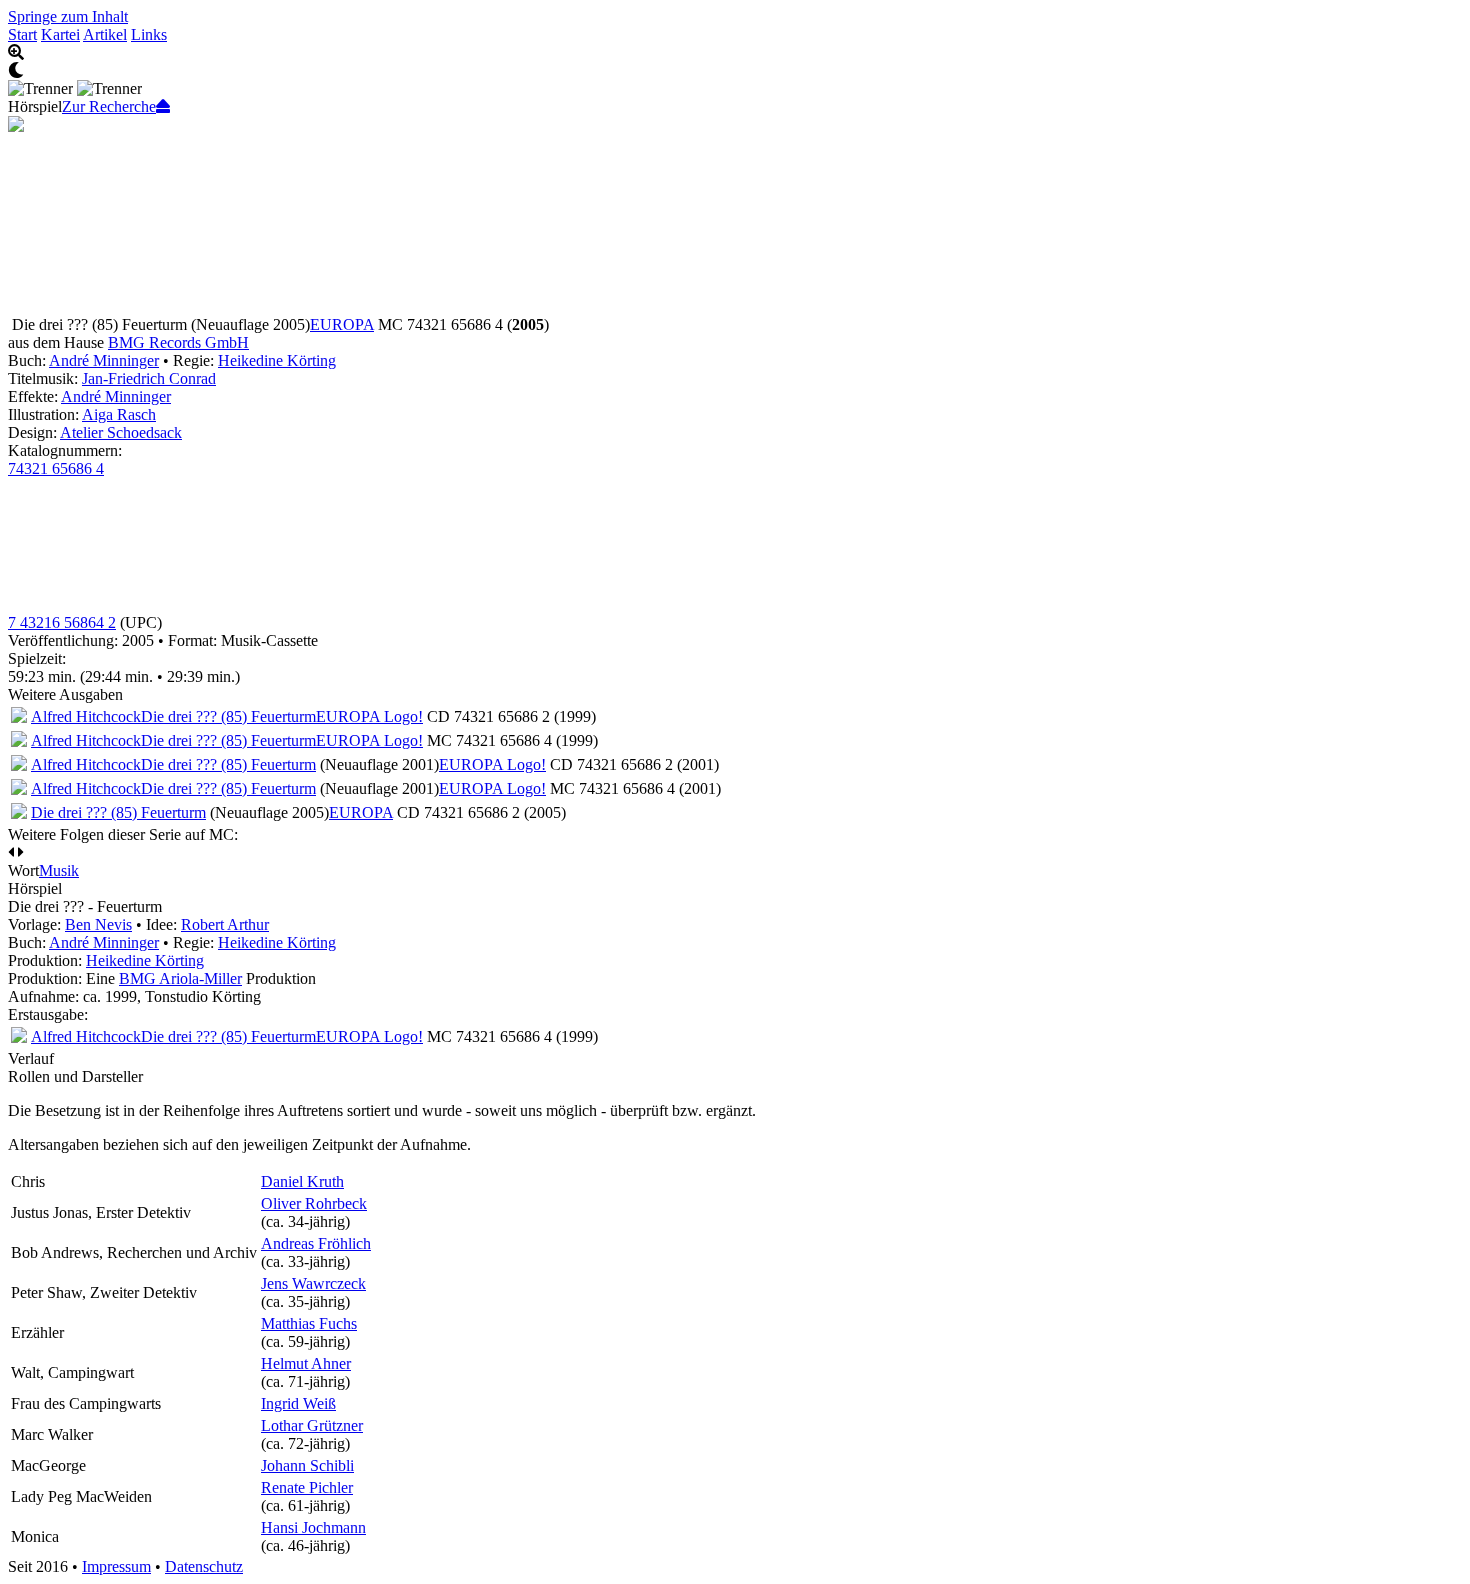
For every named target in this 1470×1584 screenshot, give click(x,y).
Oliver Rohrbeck (314, 1203)
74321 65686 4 (56, 468)
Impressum (116, 1566)
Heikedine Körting (277, 360)
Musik (59, 870)
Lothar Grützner (312, 1425)
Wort (23, 870)
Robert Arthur (225, 924)
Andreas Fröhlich (316, 1243)
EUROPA (342, 324)
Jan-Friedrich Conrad (149, 378)
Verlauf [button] (31, 1058)
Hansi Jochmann (313, 1527)
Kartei (60, 34)
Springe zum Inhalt (68, 16)
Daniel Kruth (302, 1181)
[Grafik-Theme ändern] (735, 71)
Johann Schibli (307, 1465)
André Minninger (104, 360)
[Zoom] (735, 53)
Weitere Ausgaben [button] (65, 694)
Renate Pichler (307, 1487)
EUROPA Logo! (369, 716)
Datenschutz (204, 1566)
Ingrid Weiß (298, 1403)
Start (22, 34)
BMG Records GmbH (178, 342)
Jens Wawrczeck (313, 1283)
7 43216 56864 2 (62, 622)
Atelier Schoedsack (121, 432)
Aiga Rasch (119, 414)
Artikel (105, 34)
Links (149, 34)
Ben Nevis (98, 924)
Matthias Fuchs (309, 1323)
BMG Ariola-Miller (180, 978)
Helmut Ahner (306, 1363)
